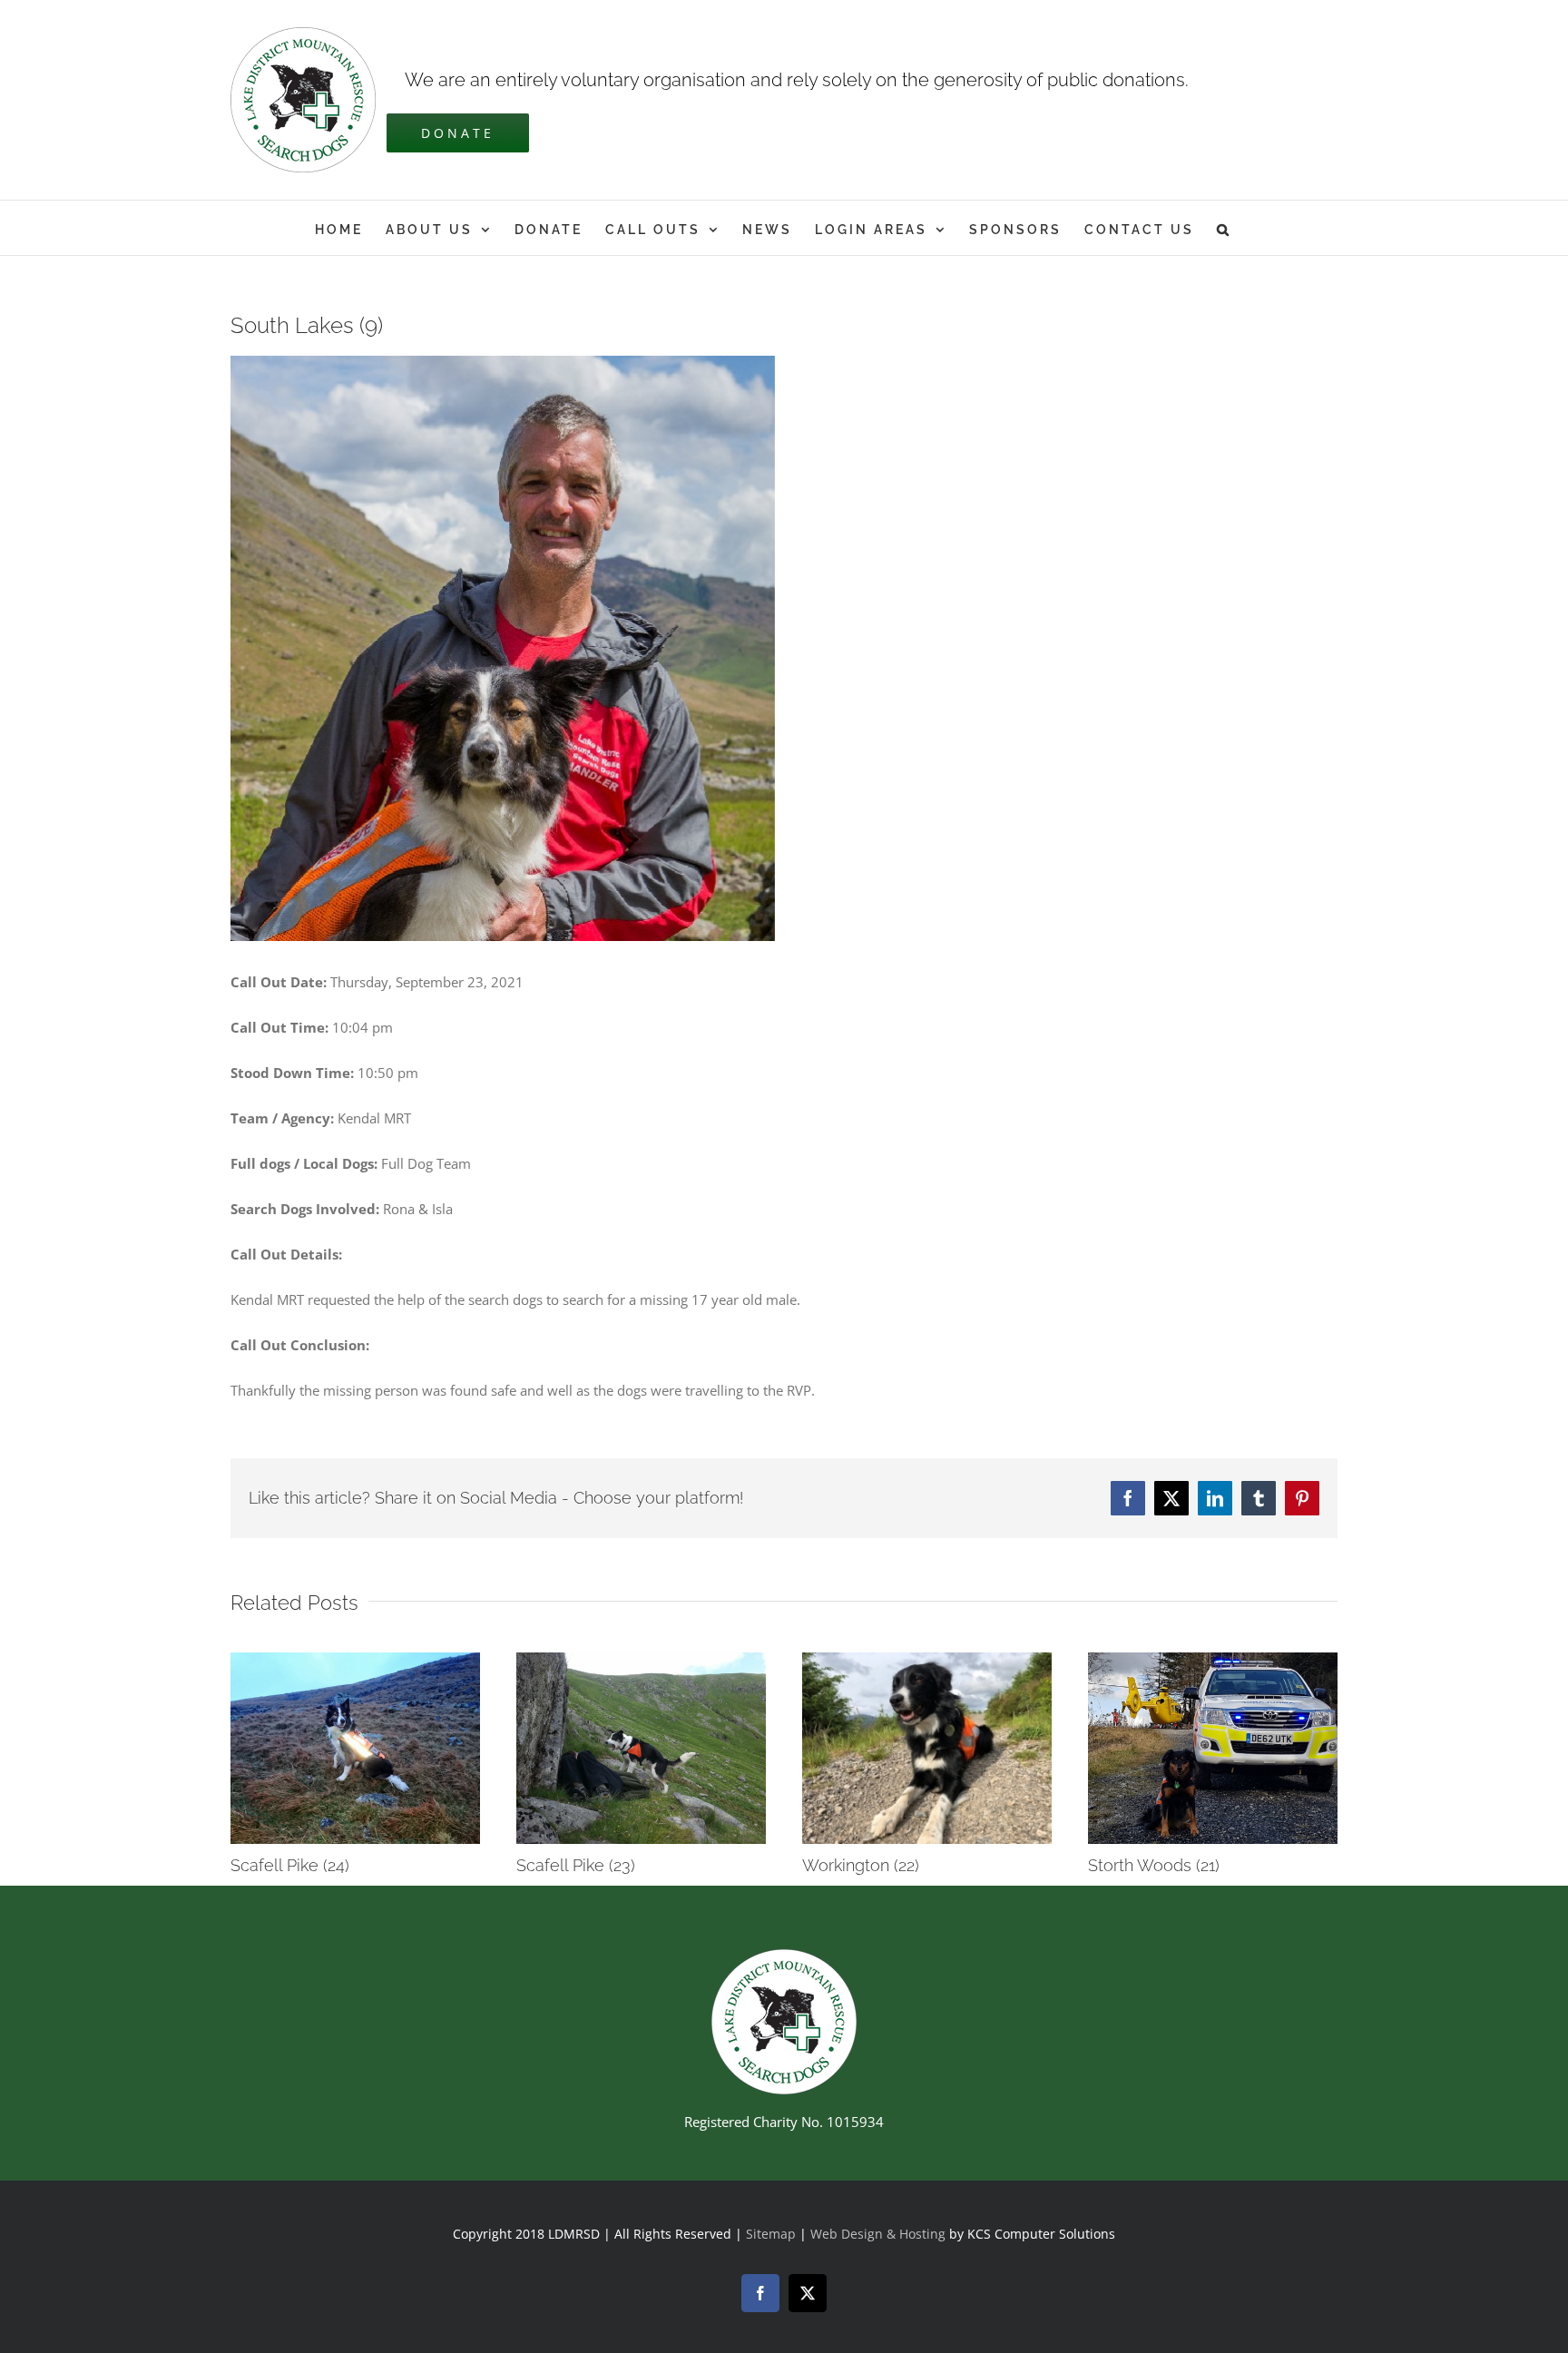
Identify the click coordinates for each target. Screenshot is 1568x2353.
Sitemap (771, 2234)
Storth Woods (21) (1154, 1865)
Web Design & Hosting (880, 2234)
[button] (1224, 228)
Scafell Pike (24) (290, 1865)
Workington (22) (861, 1865)
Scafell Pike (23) (576, 1865)
